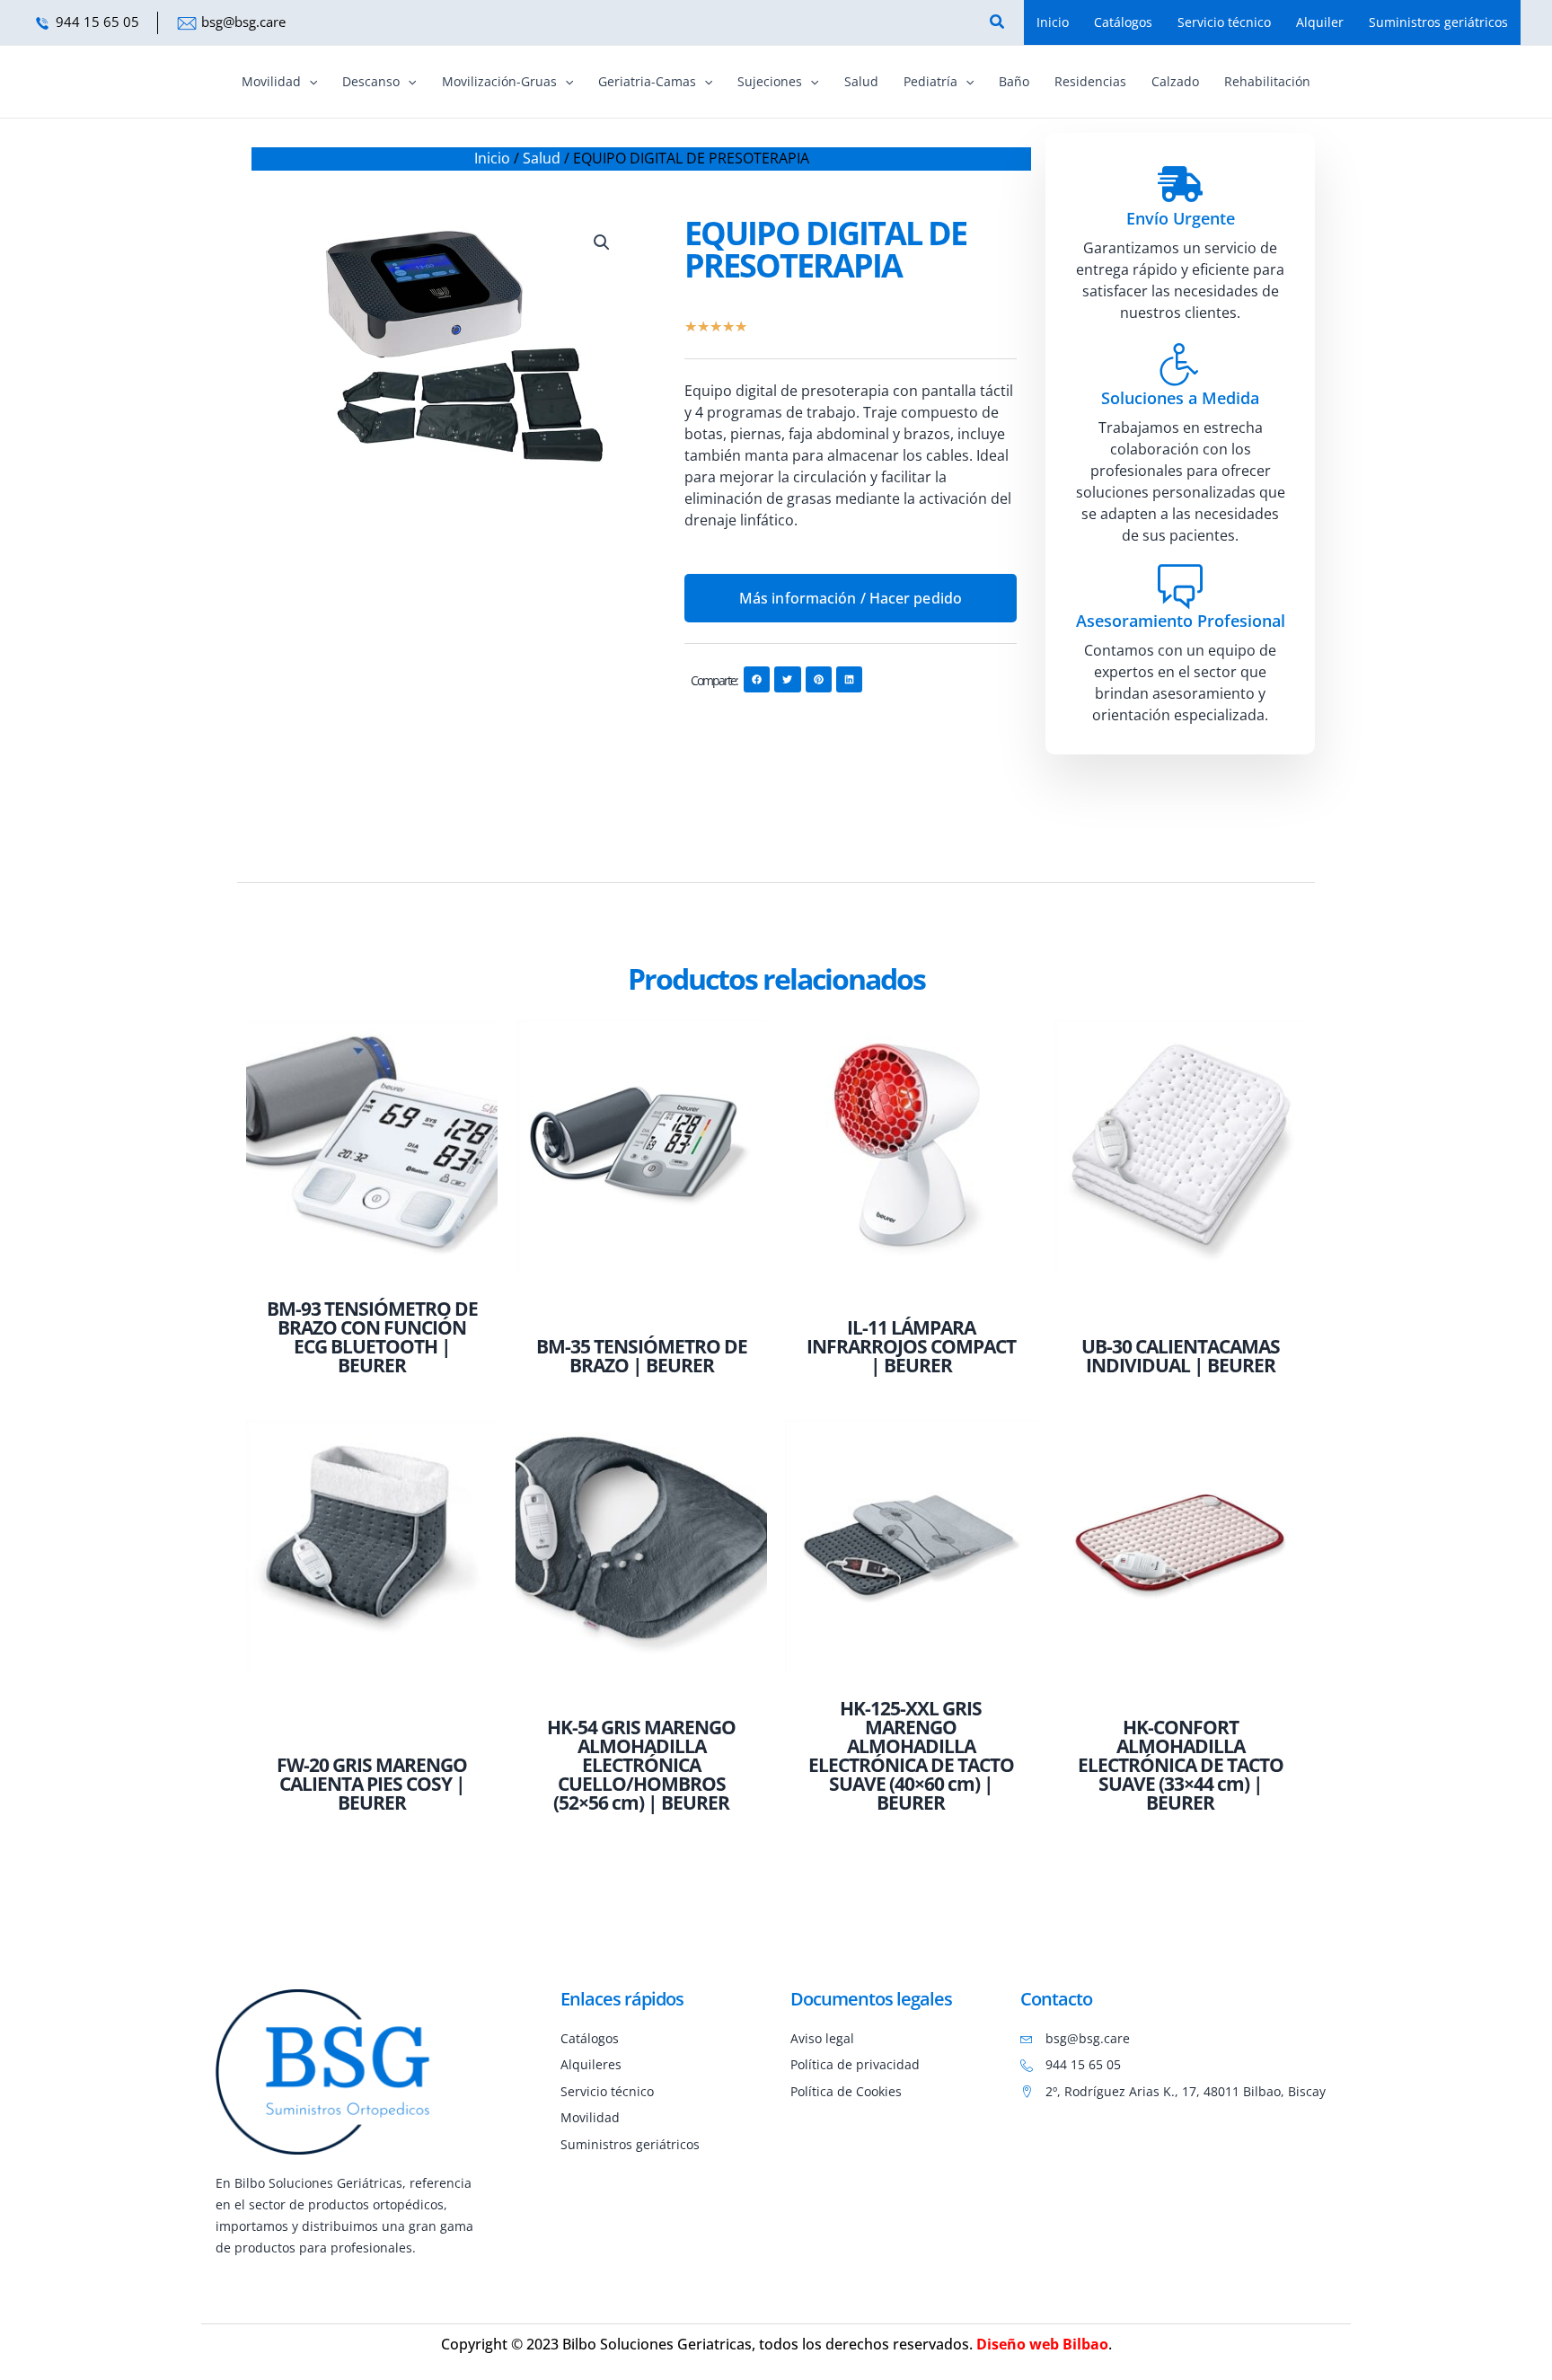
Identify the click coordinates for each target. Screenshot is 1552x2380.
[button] (602, 242)
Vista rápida (372, 1270)
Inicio (492, 158)
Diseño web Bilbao (1042, 2344)
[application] (309, 82)
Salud (542, 158)
